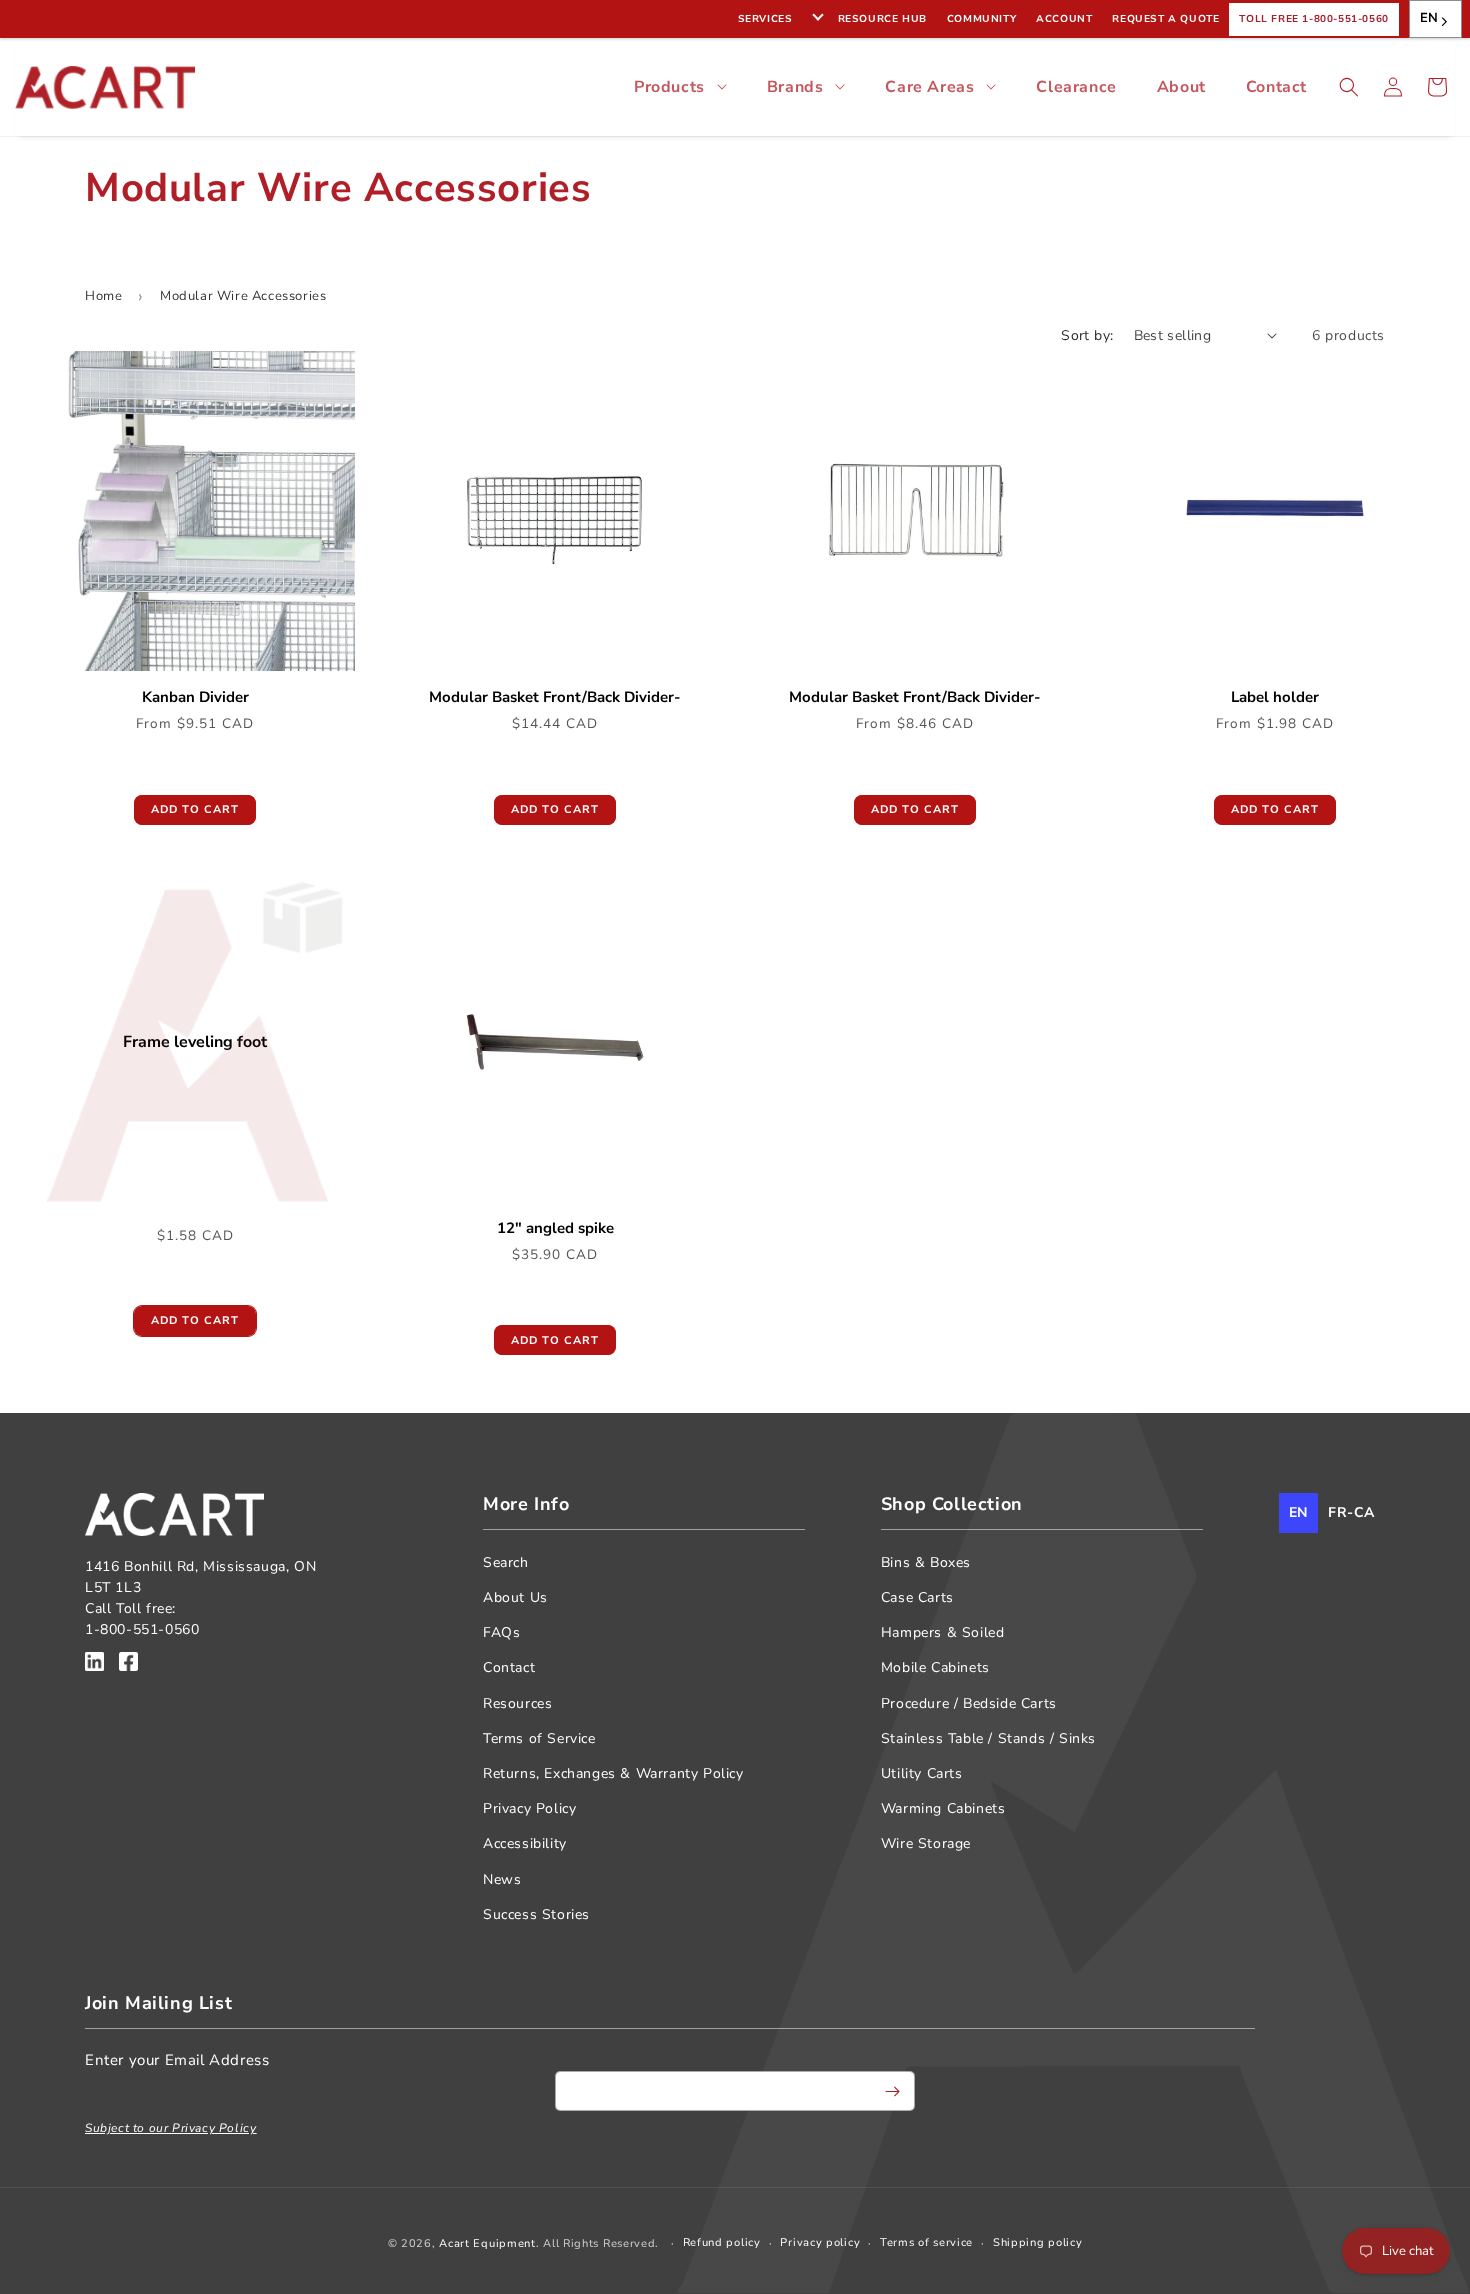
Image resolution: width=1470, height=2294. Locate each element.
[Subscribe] (892, 2091)
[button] (1349, 87)
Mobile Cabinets (935, 1667)
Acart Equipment (487, 2243)
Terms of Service (539, 1738)
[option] (1351, 1513)
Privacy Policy (529, 1808)
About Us (515, 1597)
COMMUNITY (981, 19)
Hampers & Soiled (943, 1632)
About (1181, 87)
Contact (1276, 87)
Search (506, 1562)
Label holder (1275, 697)
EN (1429, 18)
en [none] (1298, 1512)
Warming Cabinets (943, 1808)
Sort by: (1087, 335)
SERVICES (765, 19)
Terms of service (926, 2242)
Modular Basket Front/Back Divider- (555, 697)
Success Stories (536, 1914)
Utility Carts (922, 1773)
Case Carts (917, 1597)
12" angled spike (555, 1228)
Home (103, 296)
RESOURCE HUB (882, 19)
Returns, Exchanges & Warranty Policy (613, 1773)
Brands (795, 87)
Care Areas (929, 87)
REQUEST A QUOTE (1165, 19)
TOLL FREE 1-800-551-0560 (1313, 19)
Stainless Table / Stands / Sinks (988, 1738)
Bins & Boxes (926, 1562)
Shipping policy (1038, 2242)
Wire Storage (926, 1843)
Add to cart (195, 809)
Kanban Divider (195, 697)
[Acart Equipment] (94, 1665)
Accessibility (525, 1843)
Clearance (1076, 87)
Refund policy (722, 2242)
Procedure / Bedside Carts (969, 1703)
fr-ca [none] (1351, 1512)
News (502, 1879)
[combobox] (1435, 19)
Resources (517, 1703)
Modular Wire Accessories (243, 296)
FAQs (501, 1632)
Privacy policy (820, 2242)
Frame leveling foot (195, 1041)
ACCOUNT (1064, 19)
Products (669, 87)
